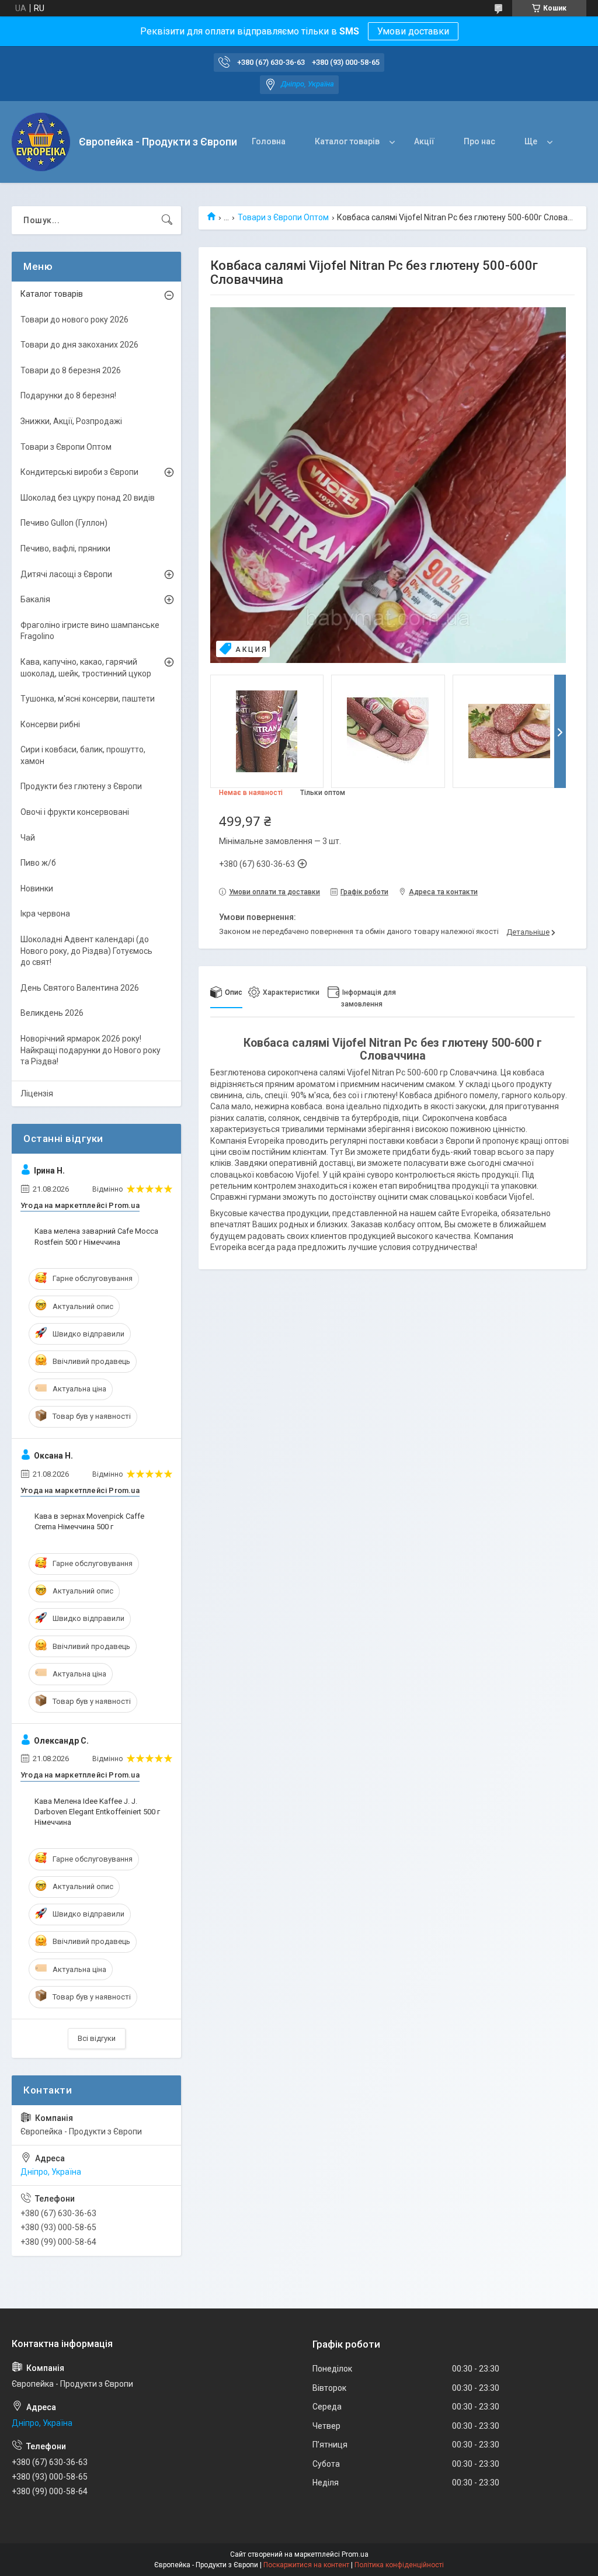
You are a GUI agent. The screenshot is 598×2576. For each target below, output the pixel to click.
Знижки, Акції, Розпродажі (71, 421)
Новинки (37, 888)
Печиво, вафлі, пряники (65, 548)
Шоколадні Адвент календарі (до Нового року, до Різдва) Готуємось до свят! (86, 951)
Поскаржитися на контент (306, 2565)
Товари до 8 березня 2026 (71, 370)
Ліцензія (37, 1093)
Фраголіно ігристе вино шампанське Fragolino (90, 631)
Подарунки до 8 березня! (68, 395)
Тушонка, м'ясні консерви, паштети (88, 699)
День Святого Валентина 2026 (80, 988)
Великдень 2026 (52, 1013)
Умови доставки (413, 31)
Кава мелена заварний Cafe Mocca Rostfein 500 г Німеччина (96, 1236)
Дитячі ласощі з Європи (66, 574)
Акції (424, 141)
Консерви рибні (50, 724)
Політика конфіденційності (399, 2565)
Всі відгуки (97, 2038)
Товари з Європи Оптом (283, 217)
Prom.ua (355, 2554)
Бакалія (35, 599)
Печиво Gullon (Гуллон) (64, 523)
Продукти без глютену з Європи (81, 786)
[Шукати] (167, 220)
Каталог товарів (347, 141)
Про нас (479, 141)
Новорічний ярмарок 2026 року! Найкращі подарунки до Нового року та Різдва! (91, 1050)
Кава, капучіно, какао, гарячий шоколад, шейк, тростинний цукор (86, 668)
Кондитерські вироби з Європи (79, 472)
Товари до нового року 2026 (74, 320)
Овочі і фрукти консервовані (75, 812)
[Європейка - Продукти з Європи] (41, 142)
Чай (28, 838)
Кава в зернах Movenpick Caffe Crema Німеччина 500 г (89, 1521)
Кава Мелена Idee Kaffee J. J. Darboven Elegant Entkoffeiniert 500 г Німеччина (97, 1812)
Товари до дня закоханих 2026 (79, 345)
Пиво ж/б (38, 863)
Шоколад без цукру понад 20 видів (88, 498)
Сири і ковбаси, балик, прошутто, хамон (83, 755)
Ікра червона (45, 914)
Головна (269, 141)
